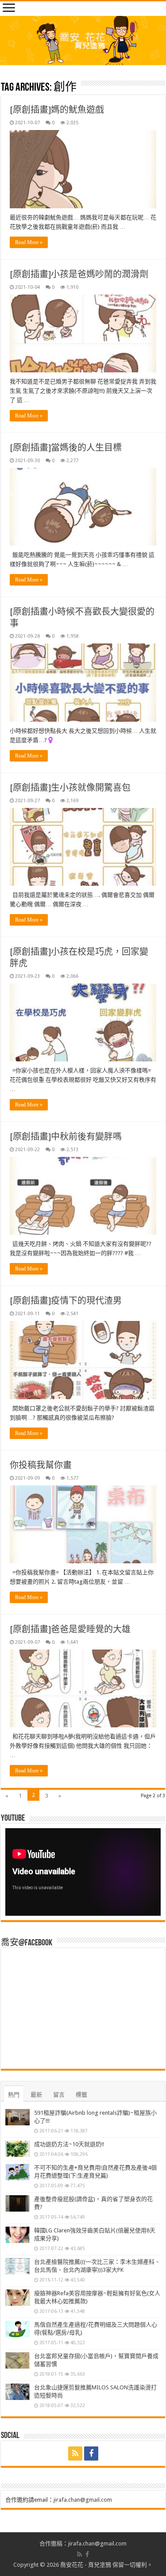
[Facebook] (91, 2454)
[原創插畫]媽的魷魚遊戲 (57, 110)
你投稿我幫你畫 (41, 1465)
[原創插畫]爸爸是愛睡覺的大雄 (70, 1629)
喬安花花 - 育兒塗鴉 (86, 2565)
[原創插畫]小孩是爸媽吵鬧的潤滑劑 (79, 274)
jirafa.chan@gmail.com (83, 2500)
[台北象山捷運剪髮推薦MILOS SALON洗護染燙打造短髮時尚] (17, 2392)
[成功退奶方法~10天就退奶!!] (17, 2149)
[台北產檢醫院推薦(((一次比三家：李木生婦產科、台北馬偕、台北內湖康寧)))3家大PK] (17, 2266)
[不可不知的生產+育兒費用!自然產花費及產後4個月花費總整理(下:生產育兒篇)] (17, 2172)
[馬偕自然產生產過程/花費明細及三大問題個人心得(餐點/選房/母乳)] (17, 2329)
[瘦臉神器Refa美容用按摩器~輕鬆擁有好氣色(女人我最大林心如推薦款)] (17, 2298)
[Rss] (75, 2454)
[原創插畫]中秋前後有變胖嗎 (66, 1137)
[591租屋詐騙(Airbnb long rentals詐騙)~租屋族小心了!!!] (17, 2117)
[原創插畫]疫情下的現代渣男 (66, 1301)
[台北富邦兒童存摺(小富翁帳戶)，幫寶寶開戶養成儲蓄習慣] (17, 2361)
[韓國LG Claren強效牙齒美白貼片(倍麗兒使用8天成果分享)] (17, 2235)
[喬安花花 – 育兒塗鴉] (83, 40)
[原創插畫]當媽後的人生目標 (66, 448)
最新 (36, 2095)
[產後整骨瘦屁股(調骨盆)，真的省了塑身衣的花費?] (17, 2204)
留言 (59, 2095)
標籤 (81, 2095)
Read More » (29, 242)
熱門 (14, 2095)
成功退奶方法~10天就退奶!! (69, 2144)
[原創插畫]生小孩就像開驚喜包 (70, 788)
